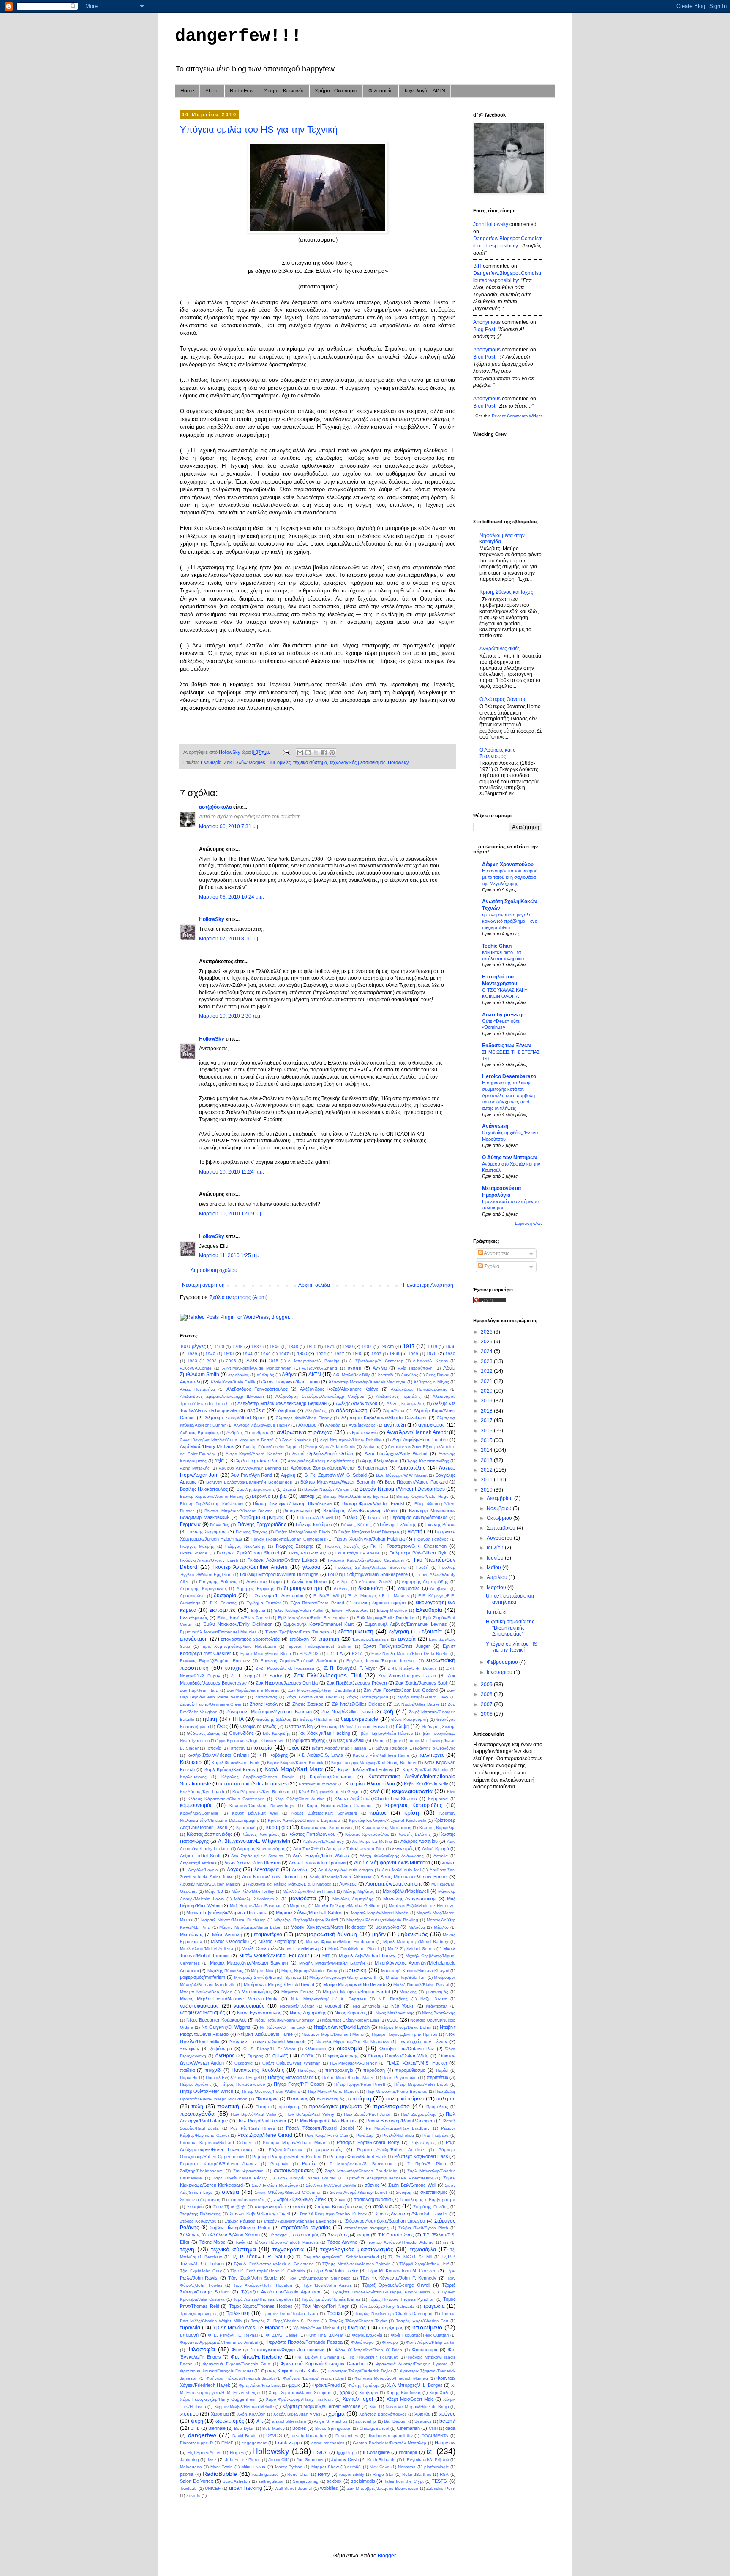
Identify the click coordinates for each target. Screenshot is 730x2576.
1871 (330, 1346)
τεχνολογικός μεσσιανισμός (357, 762)
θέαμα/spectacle (360, 1719)
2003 (212, 1361)
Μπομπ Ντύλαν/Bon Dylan (206, 1992)
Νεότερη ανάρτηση (203, 1285)
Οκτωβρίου (500, 1518)
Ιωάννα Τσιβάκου (391, 1748)
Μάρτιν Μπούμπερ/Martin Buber (251, 1927)
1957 (339, 1354)
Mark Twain (221, 2467)
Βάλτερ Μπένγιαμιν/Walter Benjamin (338, 1482)
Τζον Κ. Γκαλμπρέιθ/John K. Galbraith (268, 2271)
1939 (192, 1354)
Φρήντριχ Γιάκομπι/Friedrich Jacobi (240, 2378)
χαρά (345, 2392)
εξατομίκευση (356, 1631)
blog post (484, 329)
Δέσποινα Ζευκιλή (376, 1582)
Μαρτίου (497, 1587)
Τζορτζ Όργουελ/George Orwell (396, 2285)
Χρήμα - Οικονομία (336, 91)
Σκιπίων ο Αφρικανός (200, 2200)
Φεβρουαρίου (503, 1662)
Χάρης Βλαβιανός (404, 2393)
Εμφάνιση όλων (529, 1223)
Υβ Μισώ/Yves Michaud (316, 2328)
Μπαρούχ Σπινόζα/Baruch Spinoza (268, 1977)
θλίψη (403, 1726)
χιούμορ (189, 2414)
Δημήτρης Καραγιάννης (203, 1588)
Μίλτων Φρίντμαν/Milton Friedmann (340, 1942)
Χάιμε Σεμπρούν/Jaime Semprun (300, 2393)
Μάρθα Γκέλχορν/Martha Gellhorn (347, 1906)
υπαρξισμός (391, 2328)
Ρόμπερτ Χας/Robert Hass (421, 2156)
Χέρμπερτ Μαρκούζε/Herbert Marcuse (321, 2406)
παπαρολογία (339, 2070)
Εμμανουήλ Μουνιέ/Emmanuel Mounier (218, 1632)
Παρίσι (442, 2070)
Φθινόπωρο (362, 2342)
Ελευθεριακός (194, 1617)
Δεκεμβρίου (500, 1498)
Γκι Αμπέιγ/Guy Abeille (358, 1553)
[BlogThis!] (308, 753)
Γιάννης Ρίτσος (441, 1524)
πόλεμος (446, 2099)
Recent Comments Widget (517, 416)
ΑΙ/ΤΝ (315, 1375)
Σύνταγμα (278, 2235)
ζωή (388, 1711)
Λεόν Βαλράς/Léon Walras (321, 1856)
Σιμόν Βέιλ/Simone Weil (412, 2185)
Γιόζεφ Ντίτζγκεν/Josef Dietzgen (369, 1532)
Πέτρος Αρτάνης (196, 2084)
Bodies (299, 2428)
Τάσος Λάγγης (342, 2242)
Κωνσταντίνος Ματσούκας (387, 1827)
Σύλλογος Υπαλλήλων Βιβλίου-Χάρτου (220, 2235)
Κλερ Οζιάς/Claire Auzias (300, 1799)
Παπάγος (307, 2070)
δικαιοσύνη (371, 1588)
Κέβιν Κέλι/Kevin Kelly (426, 1784)
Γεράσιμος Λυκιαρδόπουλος (419, 1517)
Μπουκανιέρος (257, 1992)
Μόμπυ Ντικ (262, 1971)
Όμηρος (255, 2056)
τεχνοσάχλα (423, 2250)
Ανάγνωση (495, 1126)
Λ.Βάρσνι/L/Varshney (323, 1841)
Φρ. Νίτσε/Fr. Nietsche (256, 2357)
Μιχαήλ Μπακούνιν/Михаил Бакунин (249, 1963)
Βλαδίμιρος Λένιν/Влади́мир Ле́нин (360, 1511)
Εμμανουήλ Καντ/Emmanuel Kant (319, 1624)
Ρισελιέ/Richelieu (398, 2135)
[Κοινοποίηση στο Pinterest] (332, 753)
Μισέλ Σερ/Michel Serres (411, 1949)
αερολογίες (238, 1375)
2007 (487, 1704)
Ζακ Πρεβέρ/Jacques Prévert (357, 1683)
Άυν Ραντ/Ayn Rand (252, 1475)
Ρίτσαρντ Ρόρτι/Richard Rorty (368, 2142)
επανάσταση (194, 1639)
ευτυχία (234, 1668)
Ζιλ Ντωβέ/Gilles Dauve (417, 1704)
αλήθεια (256, 1410)
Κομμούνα (438, 1799)
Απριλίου (498, 1577)
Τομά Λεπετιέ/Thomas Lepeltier (263, 2299)
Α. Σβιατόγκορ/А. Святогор (376, 1361)
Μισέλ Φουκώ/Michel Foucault (274, 1956)
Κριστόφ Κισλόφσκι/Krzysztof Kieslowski (387, 1820)
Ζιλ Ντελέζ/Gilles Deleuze (358, 1704)
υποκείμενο (427, 2327)
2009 (487, 1685)
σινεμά (230, 2192)
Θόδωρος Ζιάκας (203, 1733)
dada (450, 2428)
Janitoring (189, 2460)
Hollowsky (398, 762)
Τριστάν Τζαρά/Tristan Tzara (290, 2314)
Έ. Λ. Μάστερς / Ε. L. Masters (379, 1596)
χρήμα (336, 2413)
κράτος (379, 1813)
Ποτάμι (262, 2107)
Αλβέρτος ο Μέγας (431, 1382)
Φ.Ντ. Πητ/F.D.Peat (325, 2335)
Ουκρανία (244, 2063)
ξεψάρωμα (221, 2049)
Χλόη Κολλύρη (251, 2414)
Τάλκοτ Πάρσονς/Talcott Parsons (286, 2242)
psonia (187, 2474)
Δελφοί (343, 1582)
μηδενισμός (413, 1934)
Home (187, 91)
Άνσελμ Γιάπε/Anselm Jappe (270, 1447)
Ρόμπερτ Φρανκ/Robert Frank (358, 2156)
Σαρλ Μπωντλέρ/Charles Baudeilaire (361, 2171)
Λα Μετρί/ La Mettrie (372, 1841)
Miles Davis (253, 2467)
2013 (487, 1460)
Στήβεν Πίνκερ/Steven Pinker (240, 2228)
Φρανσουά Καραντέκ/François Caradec (322, 2364)
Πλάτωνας (297, 2099)
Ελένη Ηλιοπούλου (350, 1610)
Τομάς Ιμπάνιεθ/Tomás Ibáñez (331, 2299)
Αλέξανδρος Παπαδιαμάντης (419, 1389)
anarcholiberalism (289, 2421)
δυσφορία (225, 1595)
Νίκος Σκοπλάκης (439, 2013)
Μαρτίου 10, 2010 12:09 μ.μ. (232, 1214)
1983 (192, 1361)
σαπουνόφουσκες (294, 2171)
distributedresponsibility (390, 2436)
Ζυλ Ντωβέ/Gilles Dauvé (347, 1712)
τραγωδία (434, 2306)
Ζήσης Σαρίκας (308, 1704)
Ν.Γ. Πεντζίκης (393, 1999)
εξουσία (432, 1631)
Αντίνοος (372, 1447)
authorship (366, 2421)
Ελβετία (258, 1610)
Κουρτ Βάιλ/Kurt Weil (255, 1813)
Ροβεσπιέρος (423, 2143)
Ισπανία (214, 1748)
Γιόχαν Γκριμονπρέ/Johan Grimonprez (289, 1539)
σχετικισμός (307, 2235)
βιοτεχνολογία (298, 1511)
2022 (487, 1371)
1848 (293, 1346)
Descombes (347, 2436)
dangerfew (202, 2435)
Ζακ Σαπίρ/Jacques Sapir (422, 1683)
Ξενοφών (190, 2049)
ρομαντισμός (329, 2149)
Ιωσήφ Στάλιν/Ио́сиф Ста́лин (218, 1755)
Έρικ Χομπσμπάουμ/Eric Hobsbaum (239, 1646)
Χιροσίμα (220, 2414)
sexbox (334, 2481)
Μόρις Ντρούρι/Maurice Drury (309, 1971)
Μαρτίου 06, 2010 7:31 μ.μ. (230, 826)
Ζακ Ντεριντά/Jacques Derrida (287, 1683)
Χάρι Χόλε (439, 2393)
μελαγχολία (387, 1927)
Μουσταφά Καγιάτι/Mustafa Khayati (415, 1971)
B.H (477, 266)
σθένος (372, 2185)
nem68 (354, 2467)
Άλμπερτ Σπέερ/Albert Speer (236, 1418)
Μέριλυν (441, 1927)
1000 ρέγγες (193, 1346)
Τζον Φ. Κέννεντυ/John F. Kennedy (398, 2278)
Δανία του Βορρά (264, 1581)
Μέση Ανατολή (227, 1935)
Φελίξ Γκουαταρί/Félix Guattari (420, 2335)
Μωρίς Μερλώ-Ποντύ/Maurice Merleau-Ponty (229, 1999)
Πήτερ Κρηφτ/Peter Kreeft (360, 2084)
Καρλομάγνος (193, 1777)
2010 (487, 1490)
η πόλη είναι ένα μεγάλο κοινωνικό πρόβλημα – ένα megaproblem (510, 921)
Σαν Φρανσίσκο (249, 2171)
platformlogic (436, 2467)
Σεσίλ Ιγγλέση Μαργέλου (275, 2185)
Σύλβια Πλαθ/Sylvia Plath (423, 2228)
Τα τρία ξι (496, 1612)
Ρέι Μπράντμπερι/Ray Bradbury (398, 2128)
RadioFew (242, 91)
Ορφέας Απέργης (341, 2056)
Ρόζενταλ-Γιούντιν (285, 2150)
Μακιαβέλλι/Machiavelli (406, 1891)
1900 (348, 1346)
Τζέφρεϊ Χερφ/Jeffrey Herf (424, 2264)
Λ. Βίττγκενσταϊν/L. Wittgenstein (254, 1841)
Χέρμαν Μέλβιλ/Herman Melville (244, 2406)
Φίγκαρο (390, 2342)
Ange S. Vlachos (331, 2421)
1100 (219, 1346)
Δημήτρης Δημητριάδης (425, 1582)
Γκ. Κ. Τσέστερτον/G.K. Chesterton (409, 1546)
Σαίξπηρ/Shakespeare (202, 2171)
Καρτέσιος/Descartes (331, 1777)
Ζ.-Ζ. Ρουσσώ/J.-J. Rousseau (285, 1668)
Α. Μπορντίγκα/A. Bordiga (314, 1361)
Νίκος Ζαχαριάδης (308, 2013)
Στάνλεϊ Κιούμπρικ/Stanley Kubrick (333, 2214)
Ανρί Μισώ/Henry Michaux (207, 1446)
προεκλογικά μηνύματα (335, 2106)
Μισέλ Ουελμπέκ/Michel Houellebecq (280, 1948)
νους (392, 2020)
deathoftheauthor (309, 2436)
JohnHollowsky (491, 224)
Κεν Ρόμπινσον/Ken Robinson (261, 1792)
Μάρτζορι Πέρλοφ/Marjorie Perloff (306, 1920)
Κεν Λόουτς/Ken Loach (202, 1792)
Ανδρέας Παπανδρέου (248, 1433)
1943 (229, 1353)
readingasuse (266, 2474)
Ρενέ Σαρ (365, 2135)
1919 (432, 1346)
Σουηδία (195, 2206)
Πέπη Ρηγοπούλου (400, 2077)
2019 (487, 1401)
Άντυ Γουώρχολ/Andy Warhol (396, 1454)
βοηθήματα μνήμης (262, 1517)
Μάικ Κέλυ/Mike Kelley (253, 1891)
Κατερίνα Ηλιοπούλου (370, 1784)
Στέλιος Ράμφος (240, 2221)
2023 (487, 1361)
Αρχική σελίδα (314, 1285)
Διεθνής (341, 1588)
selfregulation (272, 2481)
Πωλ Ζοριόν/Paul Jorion (368, 2114)
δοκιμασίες (409, 1588)
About (212, 91)
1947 (284, 1354)
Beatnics (423, 2421)
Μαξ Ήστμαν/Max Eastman (256, 1906)
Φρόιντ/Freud (326, 2385)
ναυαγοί (333, 2006)
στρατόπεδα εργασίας (306, 2228)
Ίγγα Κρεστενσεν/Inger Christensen (251, 1740)
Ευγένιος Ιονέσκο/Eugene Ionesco (381, 1661)
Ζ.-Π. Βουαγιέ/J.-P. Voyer (351, 1668)
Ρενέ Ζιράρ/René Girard (265, 2135)
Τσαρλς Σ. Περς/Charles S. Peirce (285, 2321)
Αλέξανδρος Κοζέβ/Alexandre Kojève (339, 1389)
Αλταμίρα (307, 1425)
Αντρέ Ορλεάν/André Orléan (323, 1454)
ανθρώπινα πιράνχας (305, 1432)
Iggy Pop (346, 2452)
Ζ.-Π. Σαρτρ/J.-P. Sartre (256, 1676)
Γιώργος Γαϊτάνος (431, 1539)
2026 (487, 1332)
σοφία (299, 2206)
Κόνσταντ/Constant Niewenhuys (262, 1806)
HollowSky (212, 919)
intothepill (408, 2452)
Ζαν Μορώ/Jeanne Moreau (253, 1690)
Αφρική (288, 1475)
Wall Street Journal (293, 2488)
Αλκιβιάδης (316, 1411)
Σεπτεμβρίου (502, 1528)
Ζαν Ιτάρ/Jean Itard (199, 1690)
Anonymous (487, 322)
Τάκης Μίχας (212, 2242)
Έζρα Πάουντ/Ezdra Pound (317, 1603)
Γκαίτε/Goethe (194, 1553)
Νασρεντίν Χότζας (297, 2006)
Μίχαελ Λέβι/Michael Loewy (367, 1956)
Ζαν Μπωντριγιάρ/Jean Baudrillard (322, 1690)
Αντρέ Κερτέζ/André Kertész (254, 1454)
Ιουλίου (496, 1548)
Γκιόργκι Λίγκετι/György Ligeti (209, 1560)
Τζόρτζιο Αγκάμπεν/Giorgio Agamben (281, 2292)
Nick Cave (380, 2467)
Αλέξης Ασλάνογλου (357, 1403)
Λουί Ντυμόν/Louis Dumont (270, 1877)
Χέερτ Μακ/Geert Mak (410, 2399)
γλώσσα (311, 1567)
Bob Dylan (244, 2428)
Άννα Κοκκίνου (297, 1440)
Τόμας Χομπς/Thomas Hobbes (261, 2306)
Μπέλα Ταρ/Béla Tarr (406, 1977)
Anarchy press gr (503, 1015)
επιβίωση (299, 1639)
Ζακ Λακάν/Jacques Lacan (407, 1676)
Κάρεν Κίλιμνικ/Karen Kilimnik (295, 1762)
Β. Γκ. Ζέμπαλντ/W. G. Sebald (336, 1475)
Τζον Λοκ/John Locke (336, 2271)
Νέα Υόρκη (403, 2006)
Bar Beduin (395, 2421)
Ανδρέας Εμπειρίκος (199, 1433)
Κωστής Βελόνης (414, 1834)
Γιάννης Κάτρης (356, 1525)
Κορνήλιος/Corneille (199, 1813)
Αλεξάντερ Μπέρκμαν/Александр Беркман (282, 1403)
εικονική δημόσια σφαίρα (380, 1603)
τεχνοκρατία (288, 2249)
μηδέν (379, 1935)
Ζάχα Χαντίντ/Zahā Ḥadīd (312, 1697)
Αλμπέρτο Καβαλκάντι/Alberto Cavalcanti (384, 1418)
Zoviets (193, 2496)
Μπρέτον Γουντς (297, 1992)
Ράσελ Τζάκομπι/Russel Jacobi (320, 2128)
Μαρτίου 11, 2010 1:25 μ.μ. (230, 1255)
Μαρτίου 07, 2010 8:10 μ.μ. (230, 939)
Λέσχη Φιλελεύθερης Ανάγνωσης (392, 1856)
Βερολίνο (261, 1496)
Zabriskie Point (441, 2488)
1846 (275, 1346)
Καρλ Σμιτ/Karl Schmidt (425, 1770)
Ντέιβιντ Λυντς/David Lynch (342, 2027)
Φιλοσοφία (381, 91)
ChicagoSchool (374, 2428)
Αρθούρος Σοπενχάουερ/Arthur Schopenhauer (339, 1468)
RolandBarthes (417, 2474)
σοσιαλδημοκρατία (372, 2199)
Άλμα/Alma (394, 1411)
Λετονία (441, 1856)
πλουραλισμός (331, 2099)
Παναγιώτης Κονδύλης (258, 2070)
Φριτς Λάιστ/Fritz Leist (260, 2385)
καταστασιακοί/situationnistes (253, 1784)
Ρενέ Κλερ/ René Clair (327, 2135)
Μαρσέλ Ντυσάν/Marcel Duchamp (233, 1920)
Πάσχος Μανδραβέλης (291, 2077)
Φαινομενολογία (367, 2335)
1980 (450, 1354)
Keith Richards (381, 2460)
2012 (487, 1470)
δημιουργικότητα (303, 1588)
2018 (487, 1411)
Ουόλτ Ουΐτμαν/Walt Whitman (291, 2063)
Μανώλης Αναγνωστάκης (410, 1899)
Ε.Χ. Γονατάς (223, 1603)
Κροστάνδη (247, 1827)
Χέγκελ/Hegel (358, 2399)
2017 (487, 1421)
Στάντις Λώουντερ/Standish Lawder (412, 2214)
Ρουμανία (279, 2164)
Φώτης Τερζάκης (364, 2385)
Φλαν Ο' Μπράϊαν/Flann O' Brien (369, 2350)
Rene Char (298, 2474)
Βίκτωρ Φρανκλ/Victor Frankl (373, 1503)
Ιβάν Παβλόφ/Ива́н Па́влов (386, 1733)
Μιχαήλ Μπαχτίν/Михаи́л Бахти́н (332, 1963)
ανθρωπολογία (362, 1432)
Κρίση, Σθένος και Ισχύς (506, 592)
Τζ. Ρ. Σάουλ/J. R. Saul (258, 2257)
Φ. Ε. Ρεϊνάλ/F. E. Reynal (233, 2335)
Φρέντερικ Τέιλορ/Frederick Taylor (360, 2371)
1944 (248, 1354)
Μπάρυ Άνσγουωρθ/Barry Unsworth (343, 1977)
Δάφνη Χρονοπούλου (508, 864)
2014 (487, 1450)
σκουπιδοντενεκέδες (247, 2200)
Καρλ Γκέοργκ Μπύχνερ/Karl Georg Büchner (374, 1762)
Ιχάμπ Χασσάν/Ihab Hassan (339, 1748)
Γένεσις (375, 1518)
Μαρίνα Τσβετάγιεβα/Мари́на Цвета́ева (227, 1913)
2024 (487, 1351)
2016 (487, 1431)
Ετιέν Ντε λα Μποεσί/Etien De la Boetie (410, 1653)
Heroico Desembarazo (509, 1076)
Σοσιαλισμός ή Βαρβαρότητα (428, 2200)
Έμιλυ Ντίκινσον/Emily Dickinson (238, 1624)
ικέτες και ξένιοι (349, 1740)
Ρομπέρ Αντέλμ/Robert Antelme (391, 2150)
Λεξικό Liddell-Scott (200, 1856)
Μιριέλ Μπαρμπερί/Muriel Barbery (416, 1942)
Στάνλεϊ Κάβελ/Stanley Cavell (260, 2214)
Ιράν (397, 1740)
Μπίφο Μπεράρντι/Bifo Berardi (354, 1984)
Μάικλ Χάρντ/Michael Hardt (309, 1891)
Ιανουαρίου (500, 1672)
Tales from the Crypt (404, 2481)
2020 (487, 1391)
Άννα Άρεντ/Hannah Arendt (417, 1432)
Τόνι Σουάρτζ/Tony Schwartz (387, 2306)
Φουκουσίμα (425, 2350)
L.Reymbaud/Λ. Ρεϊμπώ (426, 2460)
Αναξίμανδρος (362, 1425)
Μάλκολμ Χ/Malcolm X (256, 1899)
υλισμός (357, 2328)
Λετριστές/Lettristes (198, 1863)
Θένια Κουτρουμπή (410, 1719)
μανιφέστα (302, 1898)
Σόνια (340, 2200)
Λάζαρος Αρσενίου (419, 1841)
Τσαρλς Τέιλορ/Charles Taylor (358, 2321)
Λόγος (234, 1870)
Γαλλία (350, 1517)
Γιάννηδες (219, 1525)
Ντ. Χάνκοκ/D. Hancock (283, 2027)
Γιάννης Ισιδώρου (314, 1524)
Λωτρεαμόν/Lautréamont (394, 1884)
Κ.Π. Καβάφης (273, 1755)
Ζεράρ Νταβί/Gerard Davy (423, 1697)
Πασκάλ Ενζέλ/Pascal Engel (233, 2077)
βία (283, 1496)
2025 (487, 1342)
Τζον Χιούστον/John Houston (263, 2285)
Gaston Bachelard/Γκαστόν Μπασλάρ (390, 2443)
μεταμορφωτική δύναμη (326, 1934)
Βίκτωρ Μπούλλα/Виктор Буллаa (356, 1496)
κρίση (412, 1812)
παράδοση (374, 2070)
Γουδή (422, 1567)
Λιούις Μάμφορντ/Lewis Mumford (392, 1863)
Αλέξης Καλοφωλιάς (406, 1403)
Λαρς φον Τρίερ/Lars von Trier (355, 1849)
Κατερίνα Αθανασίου (318, 1784)
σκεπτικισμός (434, 2192)
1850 (311, 1346)
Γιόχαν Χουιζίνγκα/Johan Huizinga (369, 1539)
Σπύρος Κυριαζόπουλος (339, 2206)
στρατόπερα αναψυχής (366, 2228)
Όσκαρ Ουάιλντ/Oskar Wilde (399, 2056)
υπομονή (189, 2335)
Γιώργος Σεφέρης (294, 1546)
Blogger (387, 2556)
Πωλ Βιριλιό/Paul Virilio (253, 2114)
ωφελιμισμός (230, 2421)
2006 (231, 1361)
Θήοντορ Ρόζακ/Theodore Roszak (355, 1727)
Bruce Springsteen (333, 2428)
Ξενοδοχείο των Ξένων (423, 2041)
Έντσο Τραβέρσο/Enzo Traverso (297, 1632)
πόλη (197, 2106)
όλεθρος (225, 2056)
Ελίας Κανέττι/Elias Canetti (243, 1618)
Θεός (222, 1726)
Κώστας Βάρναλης (438, 1827)
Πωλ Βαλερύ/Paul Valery (310, 2114)
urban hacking (246, 2488)
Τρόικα (334, 2313)
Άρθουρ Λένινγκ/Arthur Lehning (250, 1468)
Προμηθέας (437, 2107)
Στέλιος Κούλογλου (198, 2221)
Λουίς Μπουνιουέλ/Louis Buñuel (414, 1877)
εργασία (407, 1639)
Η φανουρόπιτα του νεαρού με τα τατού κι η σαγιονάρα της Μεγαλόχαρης (510, 877)
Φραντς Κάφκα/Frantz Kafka (290, 2371)
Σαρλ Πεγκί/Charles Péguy (240, 2178)
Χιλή (373, 2406)
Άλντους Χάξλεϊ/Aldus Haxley (262, 1425)
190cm (387, 1346)
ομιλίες (284, 762)
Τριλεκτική (238, 2313)
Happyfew (445, 2443)
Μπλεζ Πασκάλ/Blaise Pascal (421, 1985)
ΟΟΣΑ (307, 2056)
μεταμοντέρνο (267, 1935)
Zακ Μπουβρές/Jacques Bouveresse (383, 2488)
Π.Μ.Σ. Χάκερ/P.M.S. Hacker (417, 2063)
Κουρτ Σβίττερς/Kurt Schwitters (324, 1813)
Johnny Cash (345, 2459)
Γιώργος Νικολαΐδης (245, 1546)
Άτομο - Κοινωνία (284, 91)
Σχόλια (491, 1266)
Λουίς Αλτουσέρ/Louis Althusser (340, 1877)
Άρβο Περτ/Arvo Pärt (257, 1461)
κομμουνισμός (196, 1805)
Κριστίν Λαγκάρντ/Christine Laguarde (304, 1820)
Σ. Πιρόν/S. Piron (427, 2164)
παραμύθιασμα (410, 2070)
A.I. (260, 2421)
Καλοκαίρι (191, 1762)
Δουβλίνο (439, 1588)
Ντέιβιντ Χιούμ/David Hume (265, 2034)
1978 (431, 1353)
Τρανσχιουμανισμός (199, 2314)
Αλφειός (333, 1425)
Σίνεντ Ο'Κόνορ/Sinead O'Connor (288, 2192)
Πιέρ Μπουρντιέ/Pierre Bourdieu (397, 2091)
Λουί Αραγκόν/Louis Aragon (345, 1870)
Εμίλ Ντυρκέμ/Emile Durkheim (385, 1618)
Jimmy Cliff (278, 2460)
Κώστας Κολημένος (261, 1834)
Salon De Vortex (197, 2481)
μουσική (356, 1970)
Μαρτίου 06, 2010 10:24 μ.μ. (232, 897)
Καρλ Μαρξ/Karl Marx (293, 1769)
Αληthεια (287, 1410)
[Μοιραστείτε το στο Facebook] (324, 753)
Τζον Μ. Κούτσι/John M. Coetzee (402, 2271)
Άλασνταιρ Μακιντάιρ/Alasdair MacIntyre (367, 1382)
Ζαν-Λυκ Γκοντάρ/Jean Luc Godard (401, 1690)
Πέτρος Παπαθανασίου (243, 2084)
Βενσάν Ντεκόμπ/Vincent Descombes (402, 1489)
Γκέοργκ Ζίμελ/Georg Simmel (248, 1553)
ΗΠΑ (238, 1719)
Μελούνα (417, 1927)
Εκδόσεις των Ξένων (507, 1046)
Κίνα (451, 1792)
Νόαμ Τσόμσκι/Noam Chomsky (285, 2020)
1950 (302, 1353)
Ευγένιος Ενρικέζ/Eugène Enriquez (215, 1661)
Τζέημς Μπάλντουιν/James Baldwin (357, 2264)
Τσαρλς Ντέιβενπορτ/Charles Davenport (394, 2314)
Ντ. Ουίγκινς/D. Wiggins (226, 2027)
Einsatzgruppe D (196, 2443)
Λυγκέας (348, 1884)
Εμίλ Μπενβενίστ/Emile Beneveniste (313, 1618)
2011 (487, 1480)
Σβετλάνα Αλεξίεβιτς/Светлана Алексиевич (390, 2178)
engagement (254, 2443)
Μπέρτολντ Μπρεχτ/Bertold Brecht (279, 1984)
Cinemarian (408, 2428)
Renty (324, 2474)
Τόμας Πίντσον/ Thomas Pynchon (402, 2299)
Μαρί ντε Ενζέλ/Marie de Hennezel (422, 1906)
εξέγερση (399, 1632)
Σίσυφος (403, 2192)
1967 (376, 1354)
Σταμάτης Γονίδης (431, 2207)
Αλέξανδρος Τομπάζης (399, 1396)
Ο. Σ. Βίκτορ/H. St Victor (269, 2049)
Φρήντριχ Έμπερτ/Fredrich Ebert (315, 2378)
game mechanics (328, 2443)
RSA (444, 2474)
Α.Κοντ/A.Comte (196, 1368)
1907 (367, 1346)
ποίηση (362, 2098)
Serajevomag (306, 2481)
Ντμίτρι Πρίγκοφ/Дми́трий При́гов (404, 2034)
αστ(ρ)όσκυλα (215, 807)
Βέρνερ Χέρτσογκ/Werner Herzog (212, 1496)
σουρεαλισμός (269, 2206)
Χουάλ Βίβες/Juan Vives (297, 2414)
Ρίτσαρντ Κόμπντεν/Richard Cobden (216, 2143)
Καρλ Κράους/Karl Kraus (230, 1769)
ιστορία (263, 1747)
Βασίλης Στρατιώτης (256, 1489)
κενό (375, 1791)
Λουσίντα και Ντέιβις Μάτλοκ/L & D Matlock (290, 1884)
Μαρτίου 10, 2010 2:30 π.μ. (230, 1016)
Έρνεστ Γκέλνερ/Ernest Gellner (319, 1646)
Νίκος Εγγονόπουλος (259, 2013)
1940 (210, 1354)
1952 (321, 1354)
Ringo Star (383, 2474)
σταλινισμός (387, 2206)
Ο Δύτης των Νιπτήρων (510, 1158)
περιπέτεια (437, 2077)
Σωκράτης (338, 2235)
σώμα (363, 2235)
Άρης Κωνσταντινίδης (428, 1461)
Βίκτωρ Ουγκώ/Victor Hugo (422, 1496)
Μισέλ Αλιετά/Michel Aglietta (207, 1949)
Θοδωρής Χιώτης (439, 1727)
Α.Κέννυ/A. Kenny (430, 1361)
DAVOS (274, 2435)
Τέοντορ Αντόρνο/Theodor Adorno (400, 2242)
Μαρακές (298, 1906)
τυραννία (190, 2328)
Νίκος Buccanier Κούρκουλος (216, 2020)
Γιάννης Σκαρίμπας (207, 1532)
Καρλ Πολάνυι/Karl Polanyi (365, 1769)
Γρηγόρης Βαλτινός (218, 1582)
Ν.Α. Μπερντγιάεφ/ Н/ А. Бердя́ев (328, 1999)
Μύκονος (408, 1992)
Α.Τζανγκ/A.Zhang (320, 1368)
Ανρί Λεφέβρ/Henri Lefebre (420, 1440)
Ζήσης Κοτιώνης (267, 1704)
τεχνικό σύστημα (310, 762)
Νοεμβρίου (500, 1508)
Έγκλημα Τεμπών (263, 1603)
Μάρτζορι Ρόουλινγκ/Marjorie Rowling (382, 1920)
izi (430, 2451)
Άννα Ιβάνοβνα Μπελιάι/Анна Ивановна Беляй (227, 1440)
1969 (413, 1354)
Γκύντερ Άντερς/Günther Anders (250, 1567)
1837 (256, 1346)
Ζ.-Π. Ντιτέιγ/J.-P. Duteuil (412, 1668)
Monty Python (289, 2467)
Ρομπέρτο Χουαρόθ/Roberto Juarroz (218, 2164)
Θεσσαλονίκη (299, 1726)
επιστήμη (329, 1639)
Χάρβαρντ (369, 2393)
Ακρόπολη (191, 1382)
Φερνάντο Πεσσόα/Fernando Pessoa (304, 2342)
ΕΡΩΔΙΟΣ (309, 1653)
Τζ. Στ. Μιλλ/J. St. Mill (410, 2257)
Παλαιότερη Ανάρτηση (428, 1285)
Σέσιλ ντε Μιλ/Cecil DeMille (331, 2185)
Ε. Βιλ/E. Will (326, 1596)
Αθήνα (289, 1375)
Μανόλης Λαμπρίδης (353, 1899)
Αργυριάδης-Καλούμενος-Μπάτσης (321, 1461)
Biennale (217, 2428)
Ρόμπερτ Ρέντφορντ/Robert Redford (287, 2156)
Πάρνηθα (189, 2077)
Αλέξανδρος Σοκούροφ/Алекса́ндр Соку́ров (320, 1396)
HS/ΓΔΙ (320, 2452)
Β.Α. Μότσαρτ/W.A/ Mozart (402, 1475)
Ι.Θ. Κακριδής (276, 1733)
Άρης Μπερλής (195, 1468)
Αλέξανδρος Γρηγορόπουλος (257, 1389)
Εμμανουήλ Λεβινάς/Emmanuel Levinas (406, 1624)
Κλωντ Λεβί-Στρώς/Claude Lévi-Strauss (376, 1799)
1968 (394, 1353)
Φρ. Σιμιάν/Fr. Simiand (317, 2357)
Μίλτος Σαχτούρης (277, 1941)
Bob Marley (273, 2428)
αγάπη (354, 1368)
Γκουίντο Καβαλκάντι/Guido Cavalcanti (366, 1560)
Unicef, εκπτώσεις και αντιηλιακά (510, 1599)
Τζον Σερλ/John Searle (253, 2278)
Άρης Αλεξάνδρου (380, 1461)
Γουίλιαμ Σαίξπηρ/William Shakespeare (368, 1574)
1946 (266, 1354)
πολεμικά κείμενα (405, 2099)
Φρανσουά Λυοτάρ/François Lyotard (411, 2364)
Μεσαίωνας (192, 1935)
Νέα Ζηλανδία (367, 2006)
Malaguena (191, 2467)
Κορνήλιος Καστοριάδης (413, 1805)
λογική (449, 1863)
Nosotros (407, 2467)
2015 (273, 1361)
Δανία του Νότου (309, 1581)
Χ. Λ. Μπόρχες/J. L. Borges (415, 2385)
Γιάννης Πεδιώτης (398, 1524)
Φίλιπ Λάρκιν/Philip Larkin (431, 2342)
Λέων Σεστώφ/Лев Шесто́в (252, 1863)
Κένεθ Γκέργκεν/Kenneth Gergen (330, 1792)
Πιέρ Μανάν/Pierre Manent (333, 2091)
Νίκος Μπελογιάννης (395, 2013)
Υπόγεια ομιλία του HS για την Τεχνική (259, 129)
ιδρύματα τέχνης (309, 1740)
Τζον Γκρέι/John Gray (201, 2271)
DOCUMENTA (435, 2436)
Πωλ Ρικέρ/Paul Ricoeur (261, 2121)
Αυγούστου (500, 1538)
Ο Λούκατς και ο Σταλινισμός (498, 753)
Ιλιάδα (379, 1740)
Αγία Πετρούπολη (415, 1368)
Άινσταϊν (385, 1375)
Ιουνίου (496, 1558)
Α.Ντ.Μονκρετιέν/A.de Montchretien (257, 1368)
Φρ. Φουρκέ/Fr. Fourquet (373, 2357)
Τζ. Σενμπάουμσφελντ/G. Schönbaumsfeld (338, 2257)
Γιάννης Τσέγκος (252, 1532)
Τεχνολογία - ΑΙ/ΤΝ (425, 91)
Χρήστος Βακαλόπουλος (383, 2414)
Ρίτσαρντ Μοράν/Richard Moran (295, 2143)
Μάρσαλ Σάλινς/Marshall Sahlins (309, 1913)
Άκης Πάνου (437, 1375)
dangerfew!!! (238, 36)
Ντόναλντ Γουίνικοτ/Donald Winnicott (268, 2041)
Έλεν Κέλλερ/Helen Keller (299, 1610)
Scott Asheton (237, 2481)
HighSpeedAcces (204, 2452)
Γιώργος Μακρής (197, 1546)
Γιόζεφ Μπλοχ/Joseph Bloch (303, 1532)
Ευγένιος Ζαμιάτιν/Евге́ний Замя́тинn (298, 1661)
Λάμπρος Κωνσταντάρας (261, 1849)
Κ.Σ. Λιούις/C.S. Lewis (320, 1755)
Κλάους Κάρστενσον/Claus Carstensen (226, 1799)
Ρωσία (309, 2163)
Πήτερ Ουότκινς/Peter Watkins (271, 2091)
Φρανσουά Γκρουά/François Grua (236, 2364)
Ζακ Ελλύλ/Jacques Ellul (249, 762)
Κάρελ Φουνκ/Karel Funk (236, 1762)
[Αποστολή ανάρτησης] (286, 752)
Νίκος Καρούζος (351, 2013)
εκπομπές (223, 1610)
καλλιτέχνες (432, 1755)
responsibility (352, 2474)
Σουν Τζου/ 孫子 (230, 2207)
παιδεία (187, 2070)
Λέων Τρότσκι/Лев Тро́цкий (317, 1863)
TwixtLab (188, 2488)
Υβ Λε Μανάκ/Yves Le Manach (248, 2328)
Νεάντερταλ (437, 2006)
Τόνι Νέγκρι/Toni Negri (326, 2306)
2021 (487, 1381)
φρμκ (294, 2385)
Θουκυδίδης (241, 1733)
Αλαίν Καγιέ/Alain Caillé (233, 1382)
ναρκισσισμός (249, 2006)
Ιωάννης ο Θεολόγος (435, 1748)
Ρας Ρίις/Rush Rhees (253, 2128)
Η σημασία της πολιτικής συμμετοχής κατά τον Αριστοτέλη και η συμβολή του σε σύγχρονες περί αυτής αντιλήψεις (508, 1095)
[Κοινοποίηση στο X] (316, 753)
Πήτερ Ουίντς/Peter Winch (207, 2091)
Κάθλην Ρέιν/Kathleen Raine (381, 1755)
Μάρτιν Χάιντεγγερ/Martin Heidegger (328, 1927)
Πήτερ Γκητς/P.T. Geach (299, 2084)
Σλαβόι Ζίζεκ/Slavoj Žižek (300, 2199)
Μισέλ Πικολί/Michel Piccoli (354, 1949)
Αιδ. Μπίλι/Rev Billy (351, 1375)
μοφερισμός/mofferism (203, 1977)
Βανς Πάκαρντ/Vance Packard (416, 1482)
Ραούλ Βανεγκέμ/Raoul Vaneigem (400, 2121)
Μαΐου (494, 1568)
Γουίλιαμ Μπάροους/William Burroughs (279, 1574)
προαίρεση (289, 2107)
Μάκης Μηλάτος (359, 1891)
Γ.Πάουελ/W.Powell (315, 1518)
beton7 (447, 2421)
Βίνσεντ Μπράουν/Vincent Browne (239, 1511)
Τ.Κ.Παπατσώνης (396, 2235)
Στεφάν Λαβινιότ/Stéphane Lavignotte (300, 2221)
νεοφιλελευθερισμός (203, 2013)
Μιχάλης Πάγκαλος (225, 1971)
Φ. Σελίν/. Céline (282, 2335)
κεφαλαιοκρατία (412, 1791)
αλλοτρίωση (352, 1410)
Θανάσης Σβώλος (274, 1719)
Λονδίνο (300, 1870)
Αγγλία (380, 1368)
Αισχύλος (410, 1375)
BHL (195, 2428)
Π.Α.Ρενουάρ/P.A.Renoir (353, 2063)
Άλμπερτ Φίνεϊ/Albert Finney (304, 1418)
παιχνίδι (213, 2070)
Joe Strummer (310, 2460)
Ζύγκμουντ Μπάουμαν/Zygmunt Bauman (269, 1712)
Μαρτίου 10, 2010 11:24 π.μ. (232, 1172)
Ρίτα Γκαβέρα (436, 2135)
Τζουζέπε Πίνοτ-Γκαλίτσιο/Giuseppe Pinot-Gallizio (381, 2292)
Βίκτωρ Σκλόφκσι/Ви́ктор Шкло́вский (292, 1503)
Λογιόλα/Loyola (203, 1870)
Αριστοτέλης (411, 1468)
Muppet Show (325, 2467)
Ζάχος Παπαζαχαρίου (367, 1697)
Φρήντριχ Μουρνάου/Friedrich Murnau (391, 2378)
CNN (433, 2428)
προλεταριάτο (392, 2106)
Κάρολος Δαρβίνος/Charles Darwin (258, 1777)
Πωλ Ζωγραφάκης (419, 2114)
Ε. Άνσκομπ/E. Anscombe (276, 1595)
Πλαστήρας (267, 2099)
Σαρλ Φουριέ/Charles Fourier (307, 2178)
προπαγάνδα (197, 2114)
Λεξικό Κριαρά (436, 1849)
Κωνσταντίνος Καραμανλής (327, 1827)
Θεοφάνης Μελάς (258, 1726)
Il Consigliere (376, 2452)
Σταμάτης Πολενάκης (200, 2214)
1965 (357, 1353)
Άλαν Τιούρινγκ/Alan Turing (291, 1382)
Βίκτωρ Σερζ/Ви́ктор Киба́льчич (212, 1504)
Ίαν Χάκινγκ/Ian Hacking (324, 1733)
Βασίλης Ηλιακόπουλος (204, 1489)
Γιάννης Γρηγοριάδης (262, 1524)
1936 (450, 1346)
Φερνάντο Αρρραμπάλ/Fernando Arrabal (219, 2342)
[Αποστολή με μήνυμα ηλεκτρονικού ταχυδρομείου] (300, 753)
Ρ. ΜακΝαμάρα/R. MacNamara (326, 2121)
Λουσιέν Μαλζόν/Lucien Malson (210, 1884)
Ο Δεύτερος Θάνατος (503, 699)
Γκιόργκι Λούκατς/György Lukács (283, 1560)
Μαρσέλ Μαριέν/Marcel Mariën (380, 1913)
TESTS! (440, 2481)
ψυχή (197, 2421)
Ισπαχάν (237, 1748)
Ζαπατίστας (266, 1697)
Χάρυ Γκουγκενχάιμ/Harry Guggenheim (218, 2399)
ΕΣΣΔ (357, 1653)
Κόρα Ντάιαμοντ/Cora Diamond (339, 1806)
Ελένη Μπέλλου (392, 1610)
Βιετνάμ (307, 1496)
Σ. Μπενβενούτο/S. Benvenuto (362, 2164)
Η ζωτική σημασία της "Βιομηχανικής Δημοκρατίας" (510, 1628)
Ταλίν (240, 2242)
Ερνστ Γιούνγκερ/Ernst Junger (397, 1646)
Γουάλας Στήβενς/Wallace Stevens (370, 1567)
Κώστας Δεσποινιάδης (209, 1834)
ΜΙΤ (326, 1956)
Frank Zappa (289, 2443)
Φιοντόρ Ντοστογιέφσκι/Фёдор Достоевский (278, 2350)
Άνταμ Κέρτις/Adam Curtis (330, 1447)
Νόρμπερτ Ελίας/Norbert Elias (351, 2020)
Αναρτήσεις (496, 1253)
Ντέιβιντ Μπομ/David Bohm (405, 2027)
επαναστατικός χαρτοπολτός (250, 1639)
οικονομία (349, 2048)
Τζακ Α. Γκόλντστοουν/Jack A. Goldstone (274, 2264)
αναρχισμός (432, 1425)
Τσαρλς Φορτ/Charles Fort (422, 2321)
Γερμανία (190, 1524)
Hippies (237, 2452)
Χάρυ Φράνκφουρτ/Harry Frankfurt (299, 2399)
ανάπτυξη (395, 1425)
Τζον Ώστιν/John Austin (327, 2285)
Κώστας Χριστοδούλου (367, 1834)
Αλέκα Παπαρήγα (197, 1389)
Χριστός (422, 2414)
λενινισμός (403, 1848)
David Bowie (245, 2436)
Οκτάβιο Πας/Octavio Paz (407, 2049)
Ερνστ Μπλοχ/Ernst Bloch (266, 1653)
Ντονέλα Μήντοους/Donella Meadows (352, 2042)
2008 (251, 1361)
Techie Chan (497, 946)
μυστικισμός (437, 1992)
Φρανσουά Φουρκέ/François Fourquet (217, 2371)
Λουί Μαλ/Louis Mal (401, 1870)
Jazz (212, 2459)
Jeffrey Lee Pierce (243, 2460)
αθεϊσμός (266, 1375)
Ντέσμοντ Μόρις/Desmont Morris (333, 2034)
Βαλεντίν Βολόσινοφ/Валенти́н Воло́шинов (249, 1482)
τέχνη (187, 2249)
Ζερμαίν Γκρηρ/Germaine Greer (211, 1704)
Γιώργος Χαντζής (342, 1546)
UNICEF (213, 2488)
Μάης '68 (214, 1891)
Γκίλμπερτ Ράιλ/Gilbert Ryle (418, 1553)
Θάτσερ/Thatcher (316, 1719)
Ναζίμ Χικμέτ (433, 1999)
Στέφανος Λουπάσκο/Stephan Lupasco (385, 2221)
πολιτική (228, 2106)
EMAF (227, 2443)
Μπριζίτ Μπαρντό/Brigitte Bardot (356, 1992)
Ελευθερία (211, 762)
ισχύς (293, 1748)
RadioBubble (220, 2474)
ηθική (210, 1719)
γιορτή (415, 1532)
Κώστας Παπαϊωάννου (312, 1834)
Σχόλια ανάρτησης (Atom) (238, 1297)
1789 (237, 1346)
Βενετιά (289, 1489)
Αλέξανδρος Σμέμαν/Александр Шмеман (222, 1396)
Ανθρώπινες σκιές (500, 649)
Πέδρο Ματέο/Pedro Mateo (349, 2077)
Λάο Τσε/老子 (306, 1849)
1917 (409, 1346)
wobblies (329, 2488)
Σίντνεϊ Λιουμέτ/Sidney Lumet (358, 2192)
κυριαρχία (277, 1827)
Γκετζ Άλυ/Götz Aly (307, 1553)
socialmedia (363, 2481)
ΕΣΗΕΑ (335, 1653)
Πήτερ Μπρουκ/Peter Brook (421, 2084)
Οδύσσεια (316, 2049)
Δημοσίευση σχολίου (214, 1270)
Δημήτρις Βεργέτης (255, 1588)
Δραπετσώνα (192, 1596)
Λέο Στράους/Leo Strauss (257, 1856)
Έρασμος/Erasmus (370, 1639)
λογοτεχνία (267, 1870)
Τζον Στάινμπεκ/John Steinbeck (319, 2278)
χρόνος (447, 2414)
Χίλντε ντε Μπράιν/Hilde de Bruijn (417, 2406)
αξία (219, 1461)
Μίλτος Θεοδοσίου (230, 1941)
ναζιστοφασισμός (199, 2006)
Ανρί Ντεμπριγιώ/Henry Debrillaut (352, 1440)
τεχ (445, 2242)
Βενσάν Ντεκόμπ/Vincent (328, 1489)
